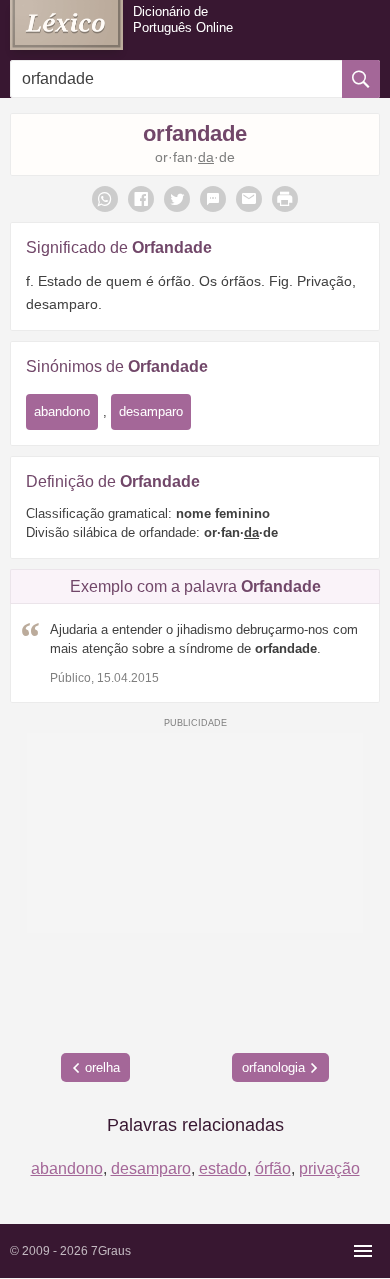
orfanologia (273, 1067)
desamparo (151, 411)
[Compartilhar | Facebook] (141, 199)
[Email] (249, 199)
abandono (62, 411)
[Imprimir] (285, 199)
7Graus (111, 1251)
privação (329, 1168)
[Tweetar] (177, 199)
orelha (102, 1067)
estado (223, 1168)
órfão (273, 1168)
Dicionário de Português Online (183, 19)
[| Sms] (213, 199)
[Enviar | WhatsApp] (105, 199)
